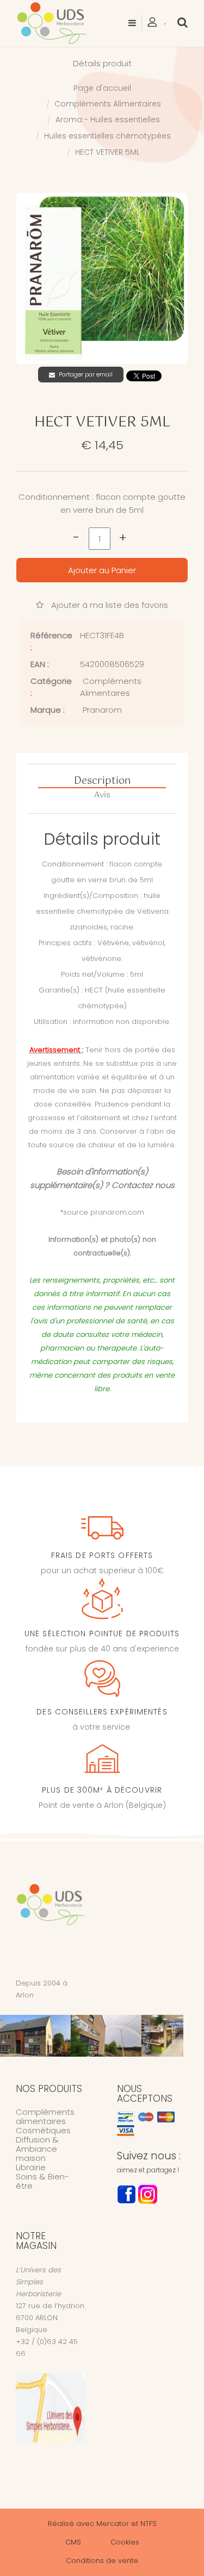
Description (102, 782)
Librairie (31, 2167)
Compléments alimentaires (45, 2116)
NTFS (149, 2524)
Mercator (113, 2524)
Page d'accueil (102, 88)
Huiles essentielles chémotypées (107, 136)
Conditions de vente (102, 2561)
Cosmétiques (43, 2130)
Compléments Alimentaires (108, 104)
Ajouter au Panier (102, 570)
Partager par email (86, 374)
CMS (73, 2542)
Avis (102, 795)
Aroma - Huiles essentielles (108, 120)
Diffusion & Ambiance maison (37, 2149)
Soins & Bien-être (42, 2181)
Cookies (125, 2542)
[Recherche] (183, 22)
